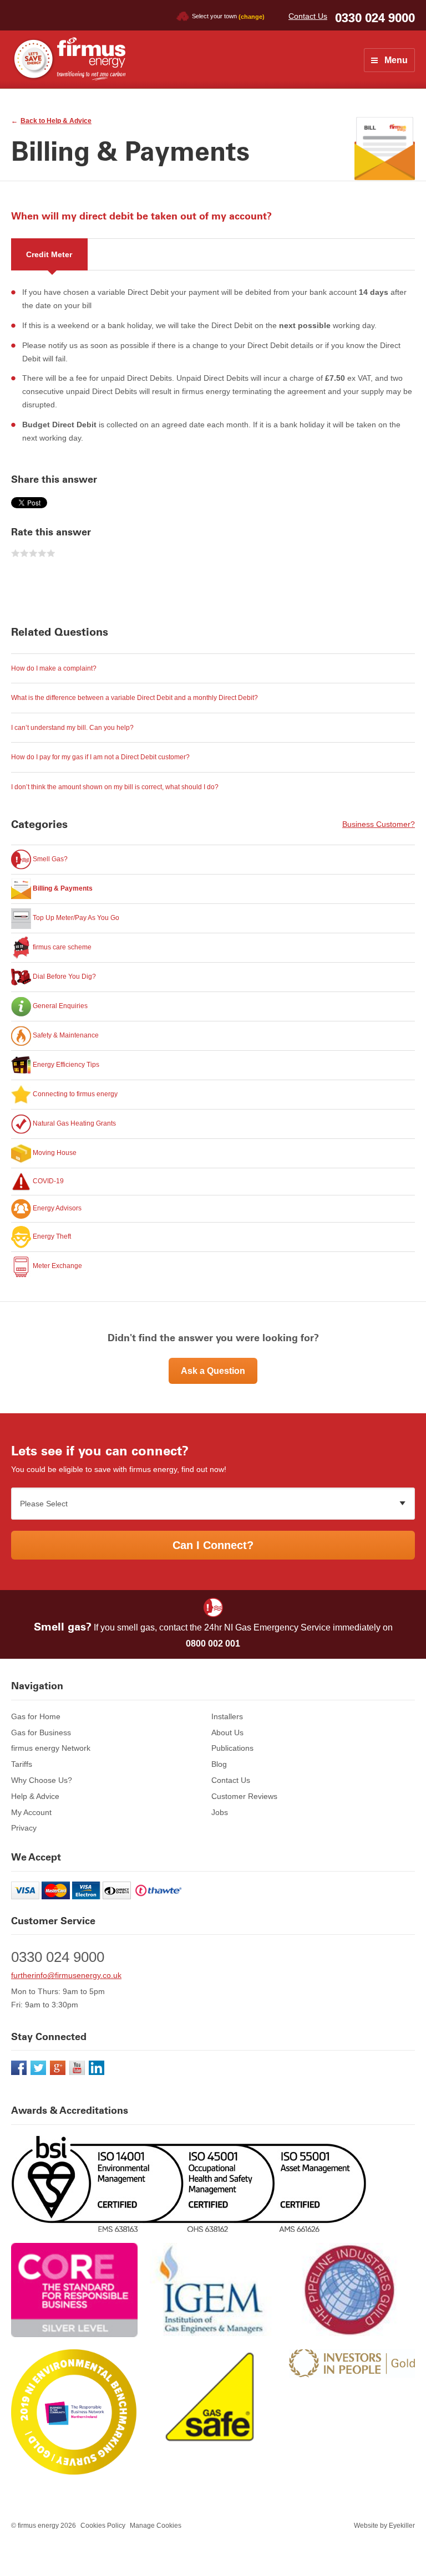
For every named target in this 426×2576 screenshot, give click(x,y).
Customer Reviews (244, 1796)
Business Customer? (379, 824)
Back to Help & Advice (56, 121)
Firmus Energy (68, 59)
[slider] (33, 554)
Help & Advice (35, 1796)
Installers (227, 1716)
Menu (396, 60)
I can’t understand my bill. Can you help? (72, 728)
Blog (219, 1764)
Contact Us (308, 16)
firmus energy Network (51, 1748)
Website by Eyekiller (384, 2526)
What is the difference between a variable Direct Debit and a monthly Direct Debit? (135, 698)
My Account (31, 1812)
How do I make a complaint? (54, 668)
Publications (232, 1748)
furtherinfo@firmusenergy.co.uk (66, 1975)
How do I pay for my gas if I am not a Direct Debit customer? (100, 757)
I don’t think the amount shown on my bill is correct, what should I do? (115, 787)
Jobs (220, 1812)
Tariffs (22, 1764)
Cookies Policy (103, 2526)
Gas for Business (41, 1732)
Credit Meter (49, 254)
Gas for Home (36, 1716)
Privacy (24, 1828)
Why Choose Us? (42, 1780)
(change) (252, 16)
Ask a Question (213, 1371)
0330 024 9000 (375, 18)
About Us (227, 1732)
